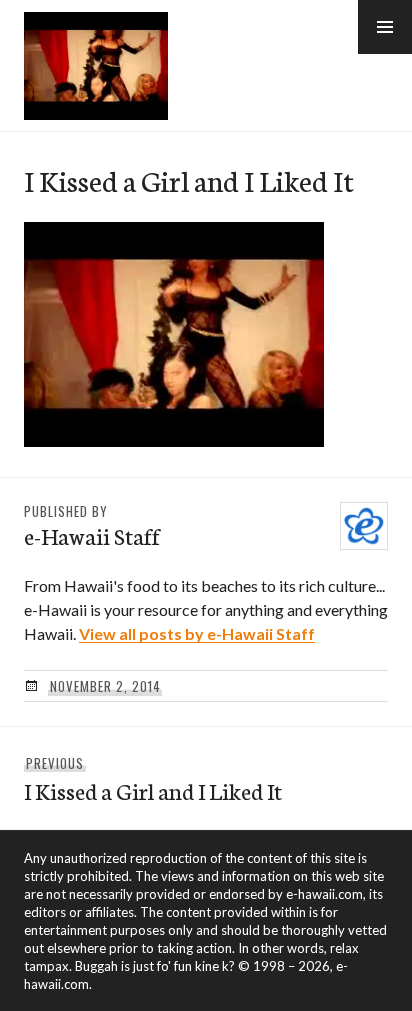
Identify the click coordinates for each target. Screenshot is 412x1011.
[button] (385, 27)
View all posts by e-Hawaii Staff (197, 633)
